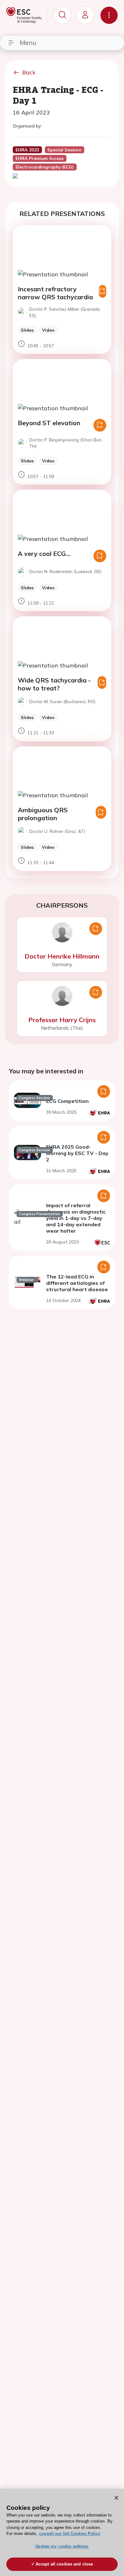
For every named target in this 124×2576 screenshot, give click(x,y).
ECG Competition (67, 1101)
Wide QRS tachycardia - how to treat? (54, 684)
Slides (27, 330)
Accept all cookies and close (64, 2564)
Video (48, 330)
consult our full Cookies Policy (70, 2534)
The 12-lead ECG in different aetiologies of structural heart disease (77, 1283)
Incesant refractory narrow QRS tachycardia (55, 293)
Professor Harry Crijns (62, 1020)
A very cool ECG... (44, 554)
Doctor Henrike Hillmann (62, 956)
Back (29, 72)
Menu (28, 42)
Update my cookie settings (62, 2546)
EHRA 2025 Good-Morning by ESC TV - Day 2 (77, 1153)
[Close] (116, 2498)
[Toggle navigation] (109, 15)
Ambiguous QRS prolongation (43, 814)
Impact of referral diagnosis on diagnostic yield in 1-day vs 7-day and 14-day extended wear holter (76, 1218)
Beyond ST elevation (49, 423)
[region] (62, 2532)
